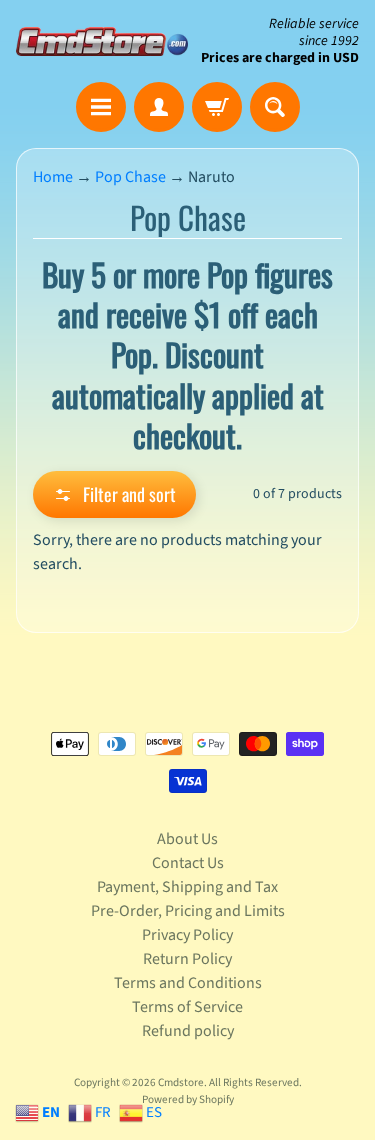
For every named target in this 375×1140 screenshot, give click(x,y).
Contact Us (188, 863)
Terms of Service (187, 1007)
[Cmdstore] (102, 41)
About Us (187, 839)
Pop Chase (130, 177)
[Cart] (217, 107)
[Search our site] (275, 107)
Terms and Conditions (188, 983)
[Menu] (101, 107)
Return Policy (187, 959)
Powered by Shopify (188, 1099)
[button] (114, 494)
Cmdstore (181, 1082)
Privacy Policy (187, 935)
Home (53, 177)
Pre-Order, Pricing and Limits (188, 911)
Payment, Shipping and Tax (187, 887)
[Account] (159, 107)
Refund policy (188, 1031)
